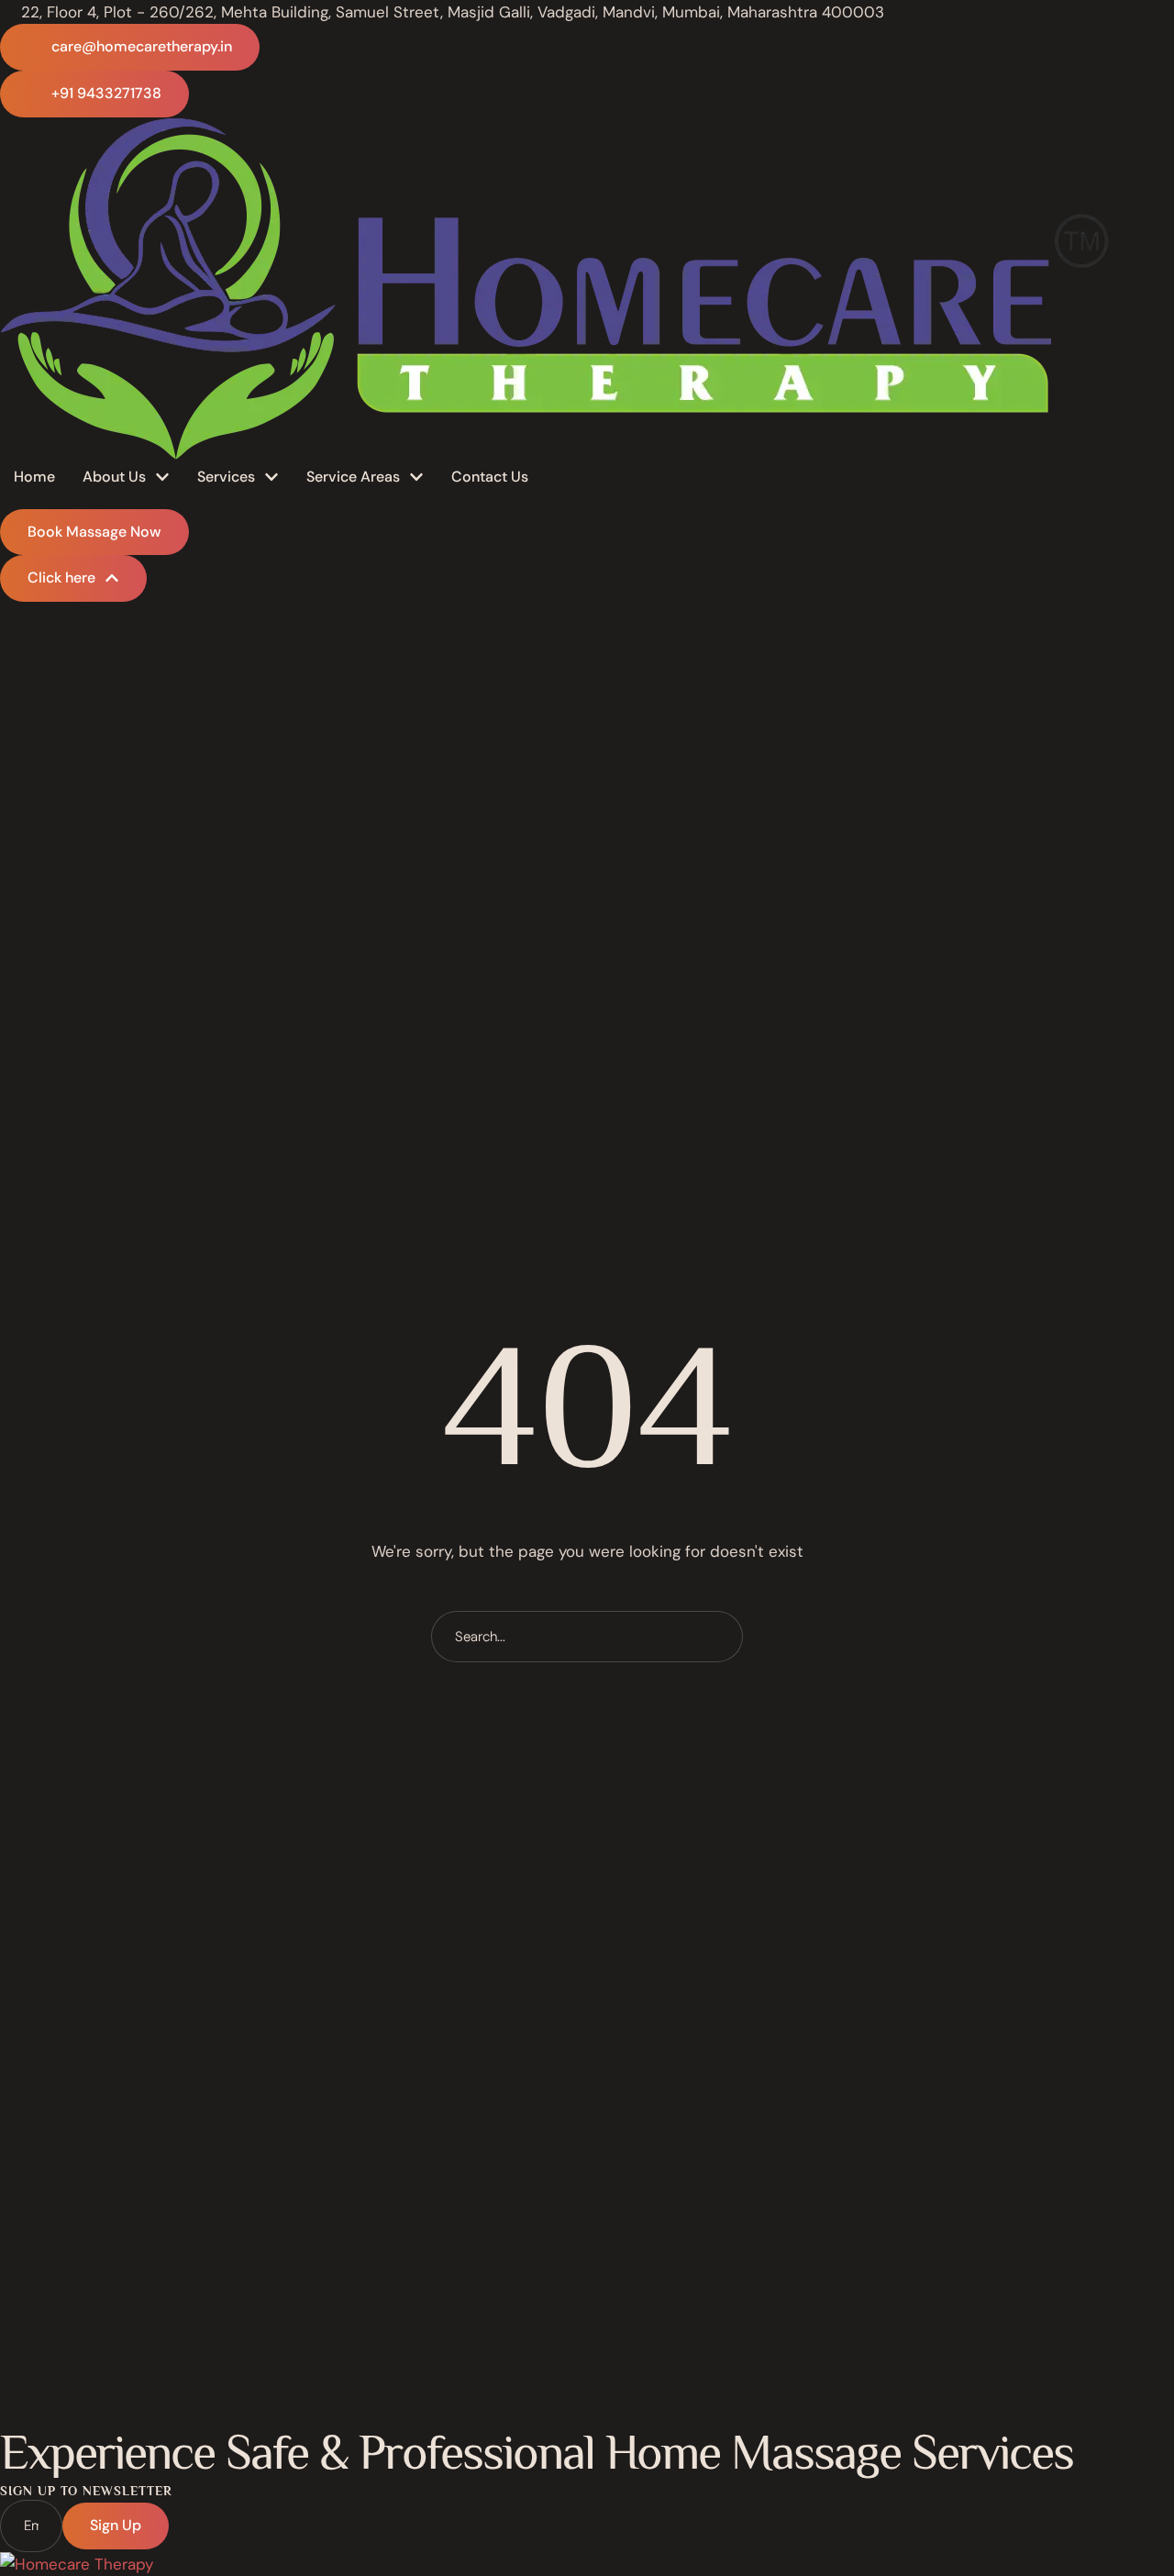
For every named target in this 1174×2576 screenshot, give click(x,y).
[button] (130, 47)
